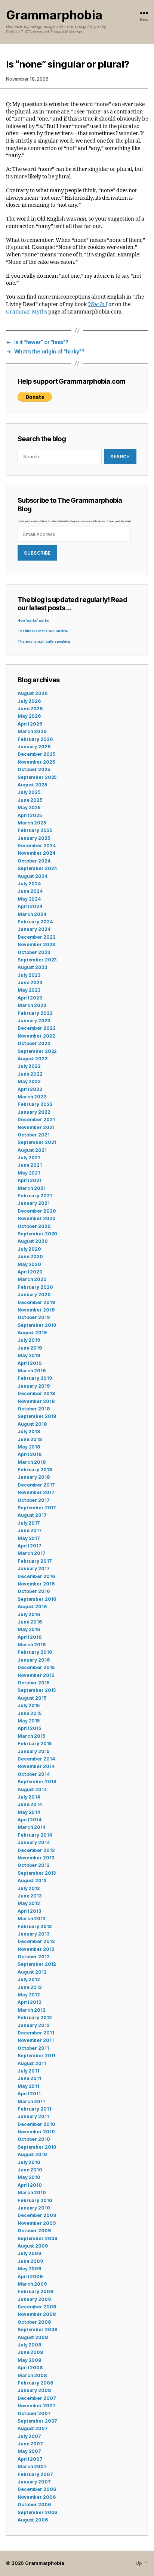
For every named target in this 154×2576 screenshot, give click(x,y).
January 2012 (34, 2025)
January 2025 (34, 838)
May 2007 (29, 2451)
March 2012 (32, 2010)
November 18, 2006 (27, 79)
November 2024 (36, 853)
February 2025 (35, 830)
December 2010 (36, 2124)
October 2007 (34, 2413)
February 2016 (35, 1652)
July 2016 (29, 1614)
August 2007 (33, 2428)
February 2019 (35, 1378)
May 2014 (29, 1812)
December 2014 (36, 1759)
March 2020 (32, 1279)
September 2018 (37, 1416)
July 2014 (29, 1797)
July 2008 (29, 2345)
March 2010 (32, 2193)
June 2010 (30, 2170)
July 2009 (29, 2253)
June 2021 (30, 1165)
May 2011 (28, 2086)
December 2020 (37, 1211)
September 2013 (37, 1873)
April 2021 (30, 1180)
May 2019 (29, 1355)
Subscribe (37, 553)
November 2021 (36, 1127)
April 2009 (30, 2276)
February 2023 (35, 1013)
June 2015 (30, 1713)
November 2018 (36, 1401)
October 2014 (34, 1774)
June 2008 (30, 2352)
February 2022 (35, 1104)
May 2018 (29, 1447)
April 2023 (30, 998)
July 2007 (29, 2436)
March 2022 (32, 1097)
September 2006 (37, 2512)
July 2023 (29, 975)
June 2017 (30, 1530)
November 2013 (36, 1858)
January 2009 (34, 2299)
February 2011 (34, 2109)
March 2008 (32, 2375)
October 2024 (34, 861)
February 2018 (35, 1470)
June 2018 (30, 1439)
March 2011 (31, 2101)
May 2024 (29, 899)
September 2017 (37, 1508)
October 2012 (34, 1957)
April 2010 (30, 2185)
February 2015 (34, 1744)
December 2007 (37, 2398)
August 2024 (33, 876)
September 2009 (37, 2238)
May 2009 (29, 2269)
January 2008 (34, 2390)
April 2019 (30, 1363)
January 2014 (34, 1842)
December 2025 (36, 754)
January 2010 (34, 2208)
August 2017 (32, 1515)
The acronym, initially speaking (44, 642)
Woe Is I (98, 304)
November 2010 (36, 2132)
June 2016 (30, 1622)
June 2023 (30, 983)
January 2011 (33, 2116)
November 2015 (36, 1675)
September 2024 (37, 868)
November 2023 (36, 944)
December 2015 (36, 1667)
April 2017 (30, 1546)
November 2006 (36, 2497)
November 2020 (36, 1218)
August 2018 (32, 1424)
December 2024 (36, 846)
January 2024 (34, 929)
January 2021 (34, 1203)
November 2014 (36, 1766)
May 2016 (29, 1629)
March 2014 (32, 1827)
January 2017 (34, 1568)
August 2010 (32, 2154)
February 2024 (35, 922)
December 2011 (36, 2033)
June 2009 (30, 2261)
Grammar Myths (27, 312)
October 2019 (34, 1317)
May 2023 (29, 990)
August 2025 (32, 785)
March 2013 (31, 1919)
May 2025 (29, 807)
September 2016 (37, 1599)
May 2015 (29, 1721)
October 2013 (33, 1865)
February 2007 (35, 2474)
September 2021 (37, 1142)
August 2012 (32, 1972)
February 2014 (35, 1835)
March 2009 (32, 2284)
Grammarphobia (54, 15)
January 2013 (33, 1934)
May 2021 (29, 1173)
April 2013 (29, 1911)
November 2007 (36, 2406)
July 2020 (29, 1249)
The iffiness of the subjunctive (43, 631)
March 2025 (32, 823)
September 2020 (37, 1234)
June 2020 (30, 1256)
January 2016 (34, 1660)
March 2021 (32, 1188)
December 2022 (36, 1028)
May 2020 (29, 1264)
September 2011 (36, 2056)
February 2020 (35, 1287)
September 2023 (37, 960)
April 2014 (30, 1820)
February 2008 (35, 2383)
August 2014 (32, 1789)
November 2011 (36, 2040)
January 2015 (33, 1751)
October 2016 (34, 1591)
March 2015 (31, 1736)
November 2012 (36, 1949)
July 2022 (29, 1066)
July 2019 (29, 1340)
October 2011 (33, 2048)
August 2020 (33, 1241)
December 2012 (36, 1941)
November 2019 (36, 1310)
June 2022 (30, 1074)
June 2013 (30, 1896)
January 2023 (34, 1021)
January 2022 (34, 1112)
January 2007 (34, 2482)
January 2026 (34, 747)
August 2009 (33, 2246)
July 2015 (29, 1705)
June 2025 (30, 800)
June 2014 (30, 1804)
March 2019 (32, 1371)
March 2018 (32, 1462)
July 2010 (29, 2162)
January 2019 (34, 1386)
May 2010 (29, 2177)
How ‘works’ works (33, 621)
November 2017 (36, 1492)
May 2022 (29, 1081)
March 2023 (32, 1005)
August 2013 (32, 1880)
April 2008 (30, 2368)
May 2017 (29, 1538)
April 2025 (30, 815)
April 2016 (30, 1637)
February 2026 (35, 739)
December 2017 (36, 1485)
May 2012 (29, 1995)
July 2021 (29, 1158)
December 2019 (36, 1302)
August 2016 (32, 1607)
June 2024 (30, 891)
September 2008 (37, 2329)
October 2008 (34, 2322)
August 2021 (32, 1150)
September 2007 (37, 2421)
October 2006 (34, 2505)
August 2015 (32, 1698)
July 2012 (29, 1979)
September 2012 (37, 1964)
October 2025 (34, 769)
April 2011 (29, 2094)
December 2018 (36, 1393)
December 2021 (36, 1119)
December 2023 (36, 937)
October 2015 (33, 1683)
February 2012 (35, 2017)
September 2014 (37, 1782)
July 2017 (29, 1523)
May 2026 (29, 716)
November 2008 (36, 2314)
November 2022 (36, 1036)
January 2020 (34, 1295)
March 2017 (32, 1553)
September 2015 (37, 1690)
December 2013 (36, 1850)
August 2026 (33, 693)
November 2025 (36, 762)
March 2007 (32, 2466)
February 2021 (35, 1196)
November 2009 (36, 2223)
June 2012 (30, 1987)
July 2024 (29, 884)
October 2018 (34, 1409)
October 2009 (34, 2231)
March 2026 (32, 731)
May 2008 (29, 2360)
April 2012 (30, 2002)
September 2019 (37, 1325)
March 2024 (32, 914)
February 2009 (35, 2291)
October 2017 (34, 1500)
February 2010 (35, 2200)
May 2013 (29, 1903)
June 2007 (30, 2444)
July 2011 (28, 2071)
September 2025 (37, 777)
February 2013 (34, 1926)
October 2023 (34, 952)
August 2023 (32, 967)
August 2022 (33, 1059)
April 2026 (30, 724)
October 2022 (34, 1043)
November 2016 (36, 1584)
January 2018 (34, 1477)
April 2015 (29, 1728)
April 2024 (30, 906)
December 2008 (37, 2307)
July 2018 (29, 1432)
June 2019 (30, 1348)
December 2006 (37, 2489)
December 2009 (37, 2215)
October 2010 (34, 2139)
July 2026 (29, 701)
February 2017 (35, 1561)
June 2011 (29, 2078)
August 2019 (32, 1333)
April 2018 (30, 1454)
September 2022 (37, 1051)
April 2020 (30, 1272)
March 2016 (32, 1645)
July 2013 (29, 1888)
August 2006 (33, 2520)
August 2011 (32, 2063)
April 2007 (30, 2459)
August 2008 (33, 2337)
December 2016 (36, 1576)
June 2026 (30, 709)
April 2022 (30, 1089)
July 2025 (29, 792)
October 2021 (34, 1135)
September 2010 (37, 2147)
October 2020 (34, 1226)
